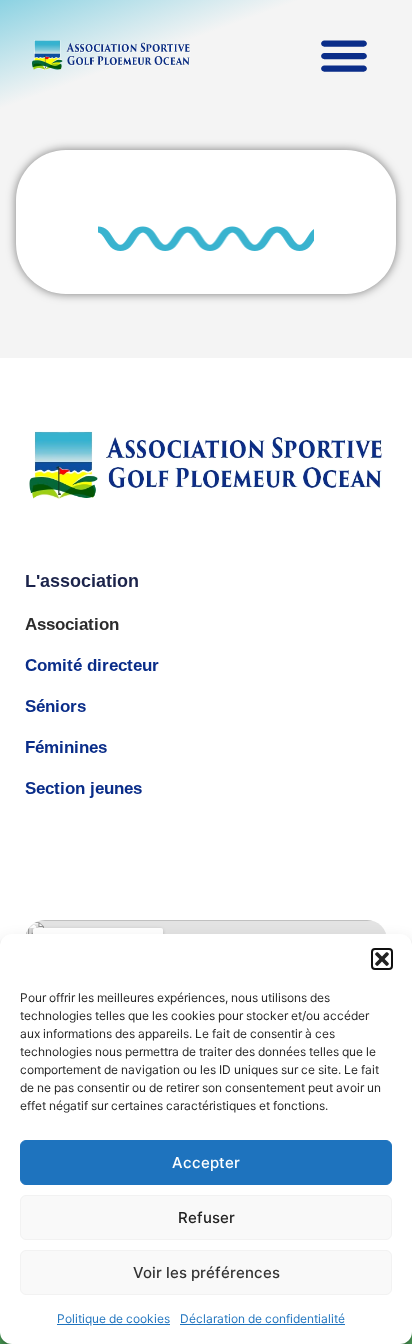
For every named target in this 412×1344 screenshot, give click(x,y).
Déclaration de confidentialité (262, 1318)
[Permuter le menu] (344, 55)
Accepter (206, 1162)
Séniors (55, 706)
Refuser (206, 1217)
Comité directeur (92, 665)
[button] (382, 959)
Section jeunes (83, 788)
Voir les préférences (206, 1272)
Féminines (66, 747)
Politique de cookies (113, 1318)
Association (72, 624)
